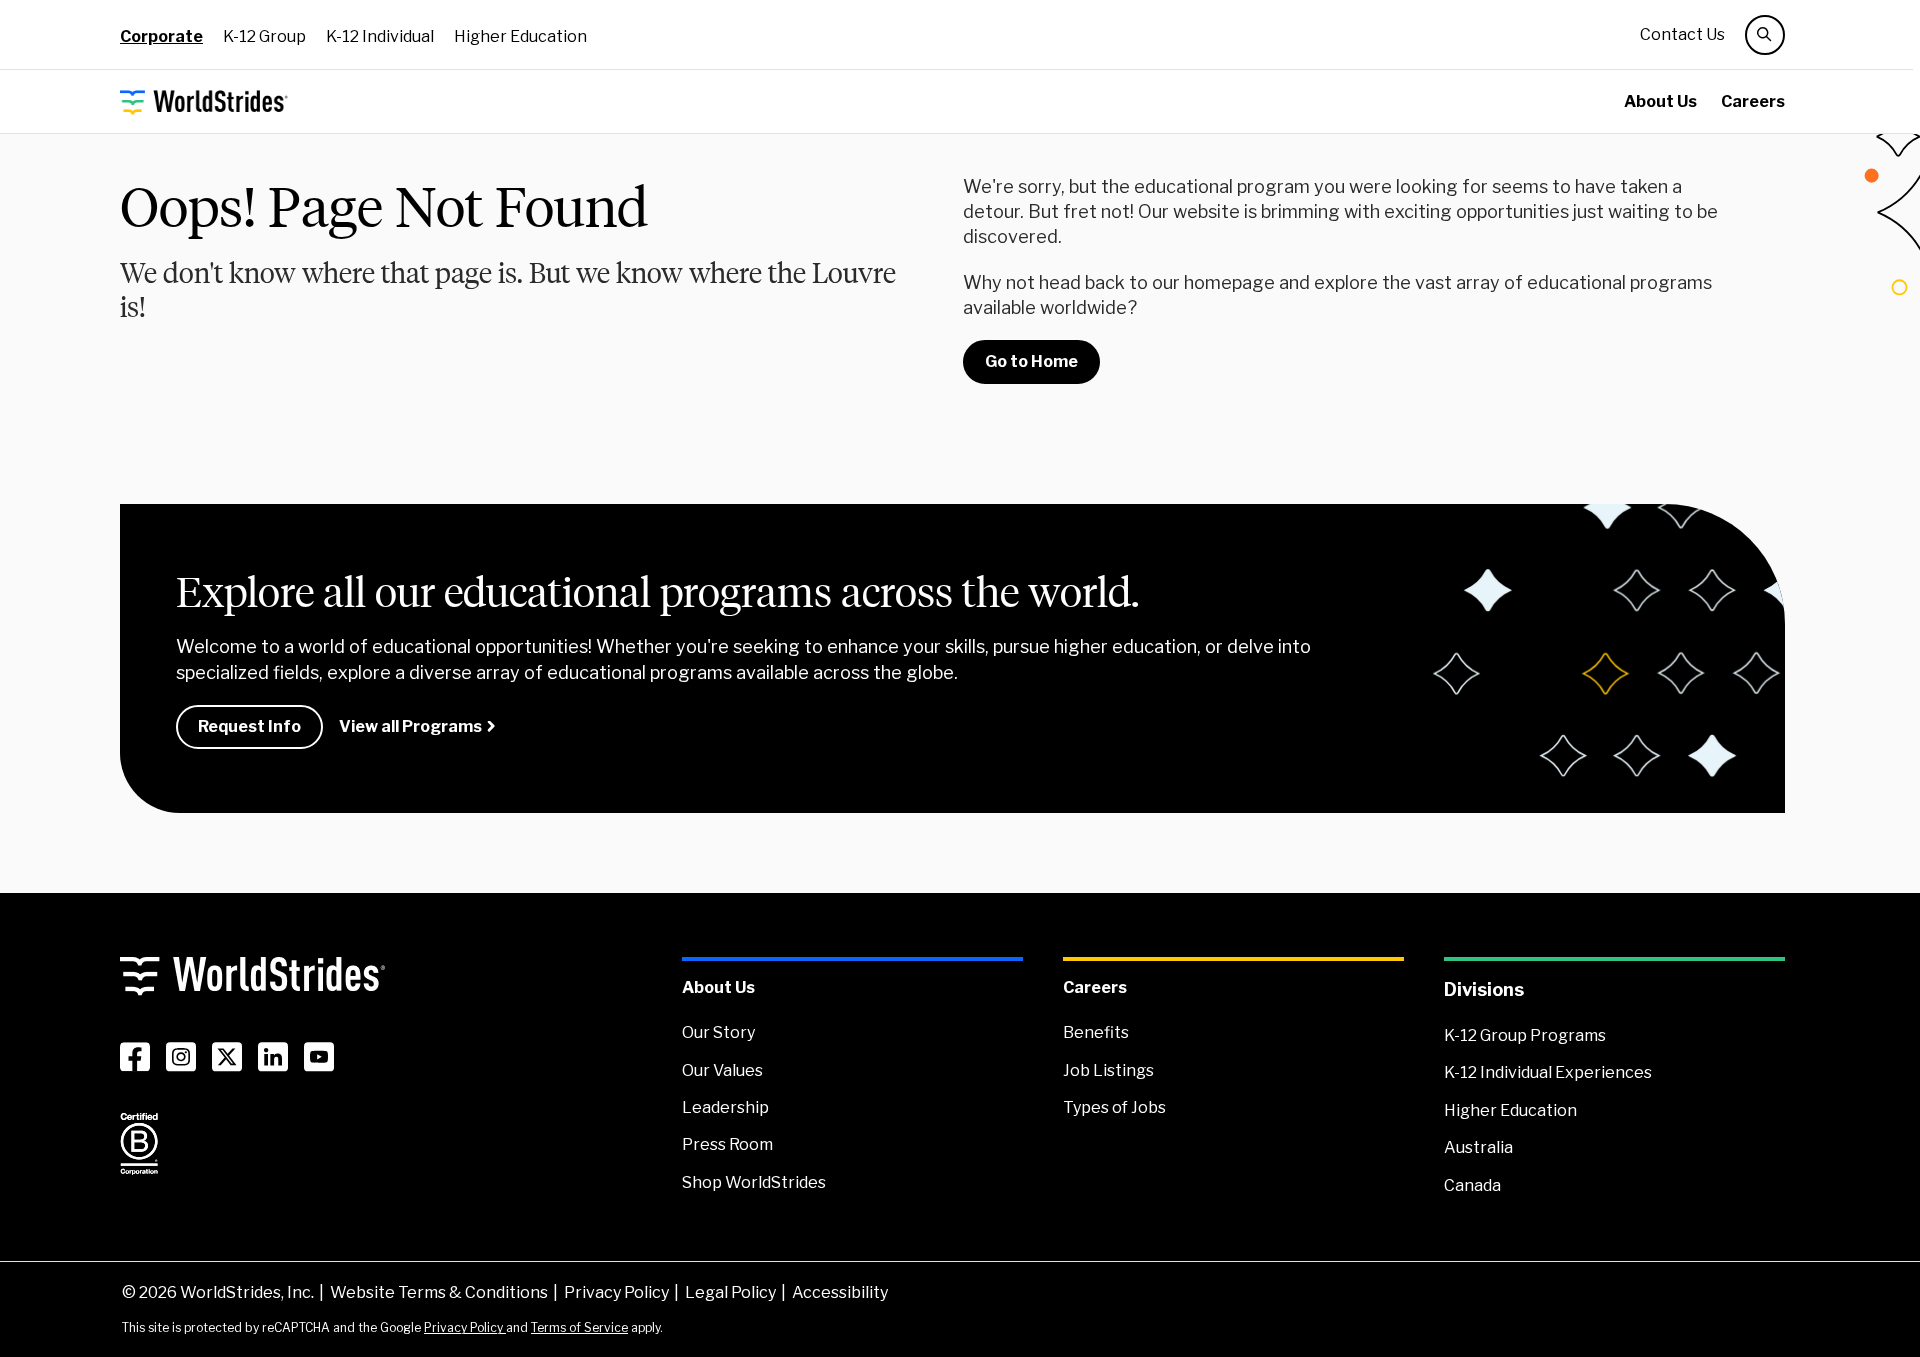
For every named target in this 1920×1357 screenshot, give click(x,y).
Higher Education (520, 36)
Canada (1472, 1185)
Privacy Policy (616, 1292)
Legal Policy (730, 1292)
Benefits (1096, 1032)
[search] (1765, 35)
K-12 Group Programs (1525, 1035)
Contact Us (1682, 34)
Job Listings (1108, 1070)
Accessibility (840, 1292)
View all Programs (410, 726)
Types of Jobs (1114, 1107)
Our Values (722, 1070)
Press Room (727, 1144)
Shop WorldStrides (754, 1182)
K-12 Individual (380, 36)
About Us (1660, 101)
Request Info (249, 726)
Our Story (718, 1032)
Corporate (161, 36)
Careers (1753, 101)
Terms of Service (579, 1327)
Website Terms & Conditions (439, 1292)
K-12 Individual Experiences (1548, 1072)
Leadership (725, 1107)
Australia (1478, 1147)
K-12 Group (264, 36)
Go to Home (1031, 361)
